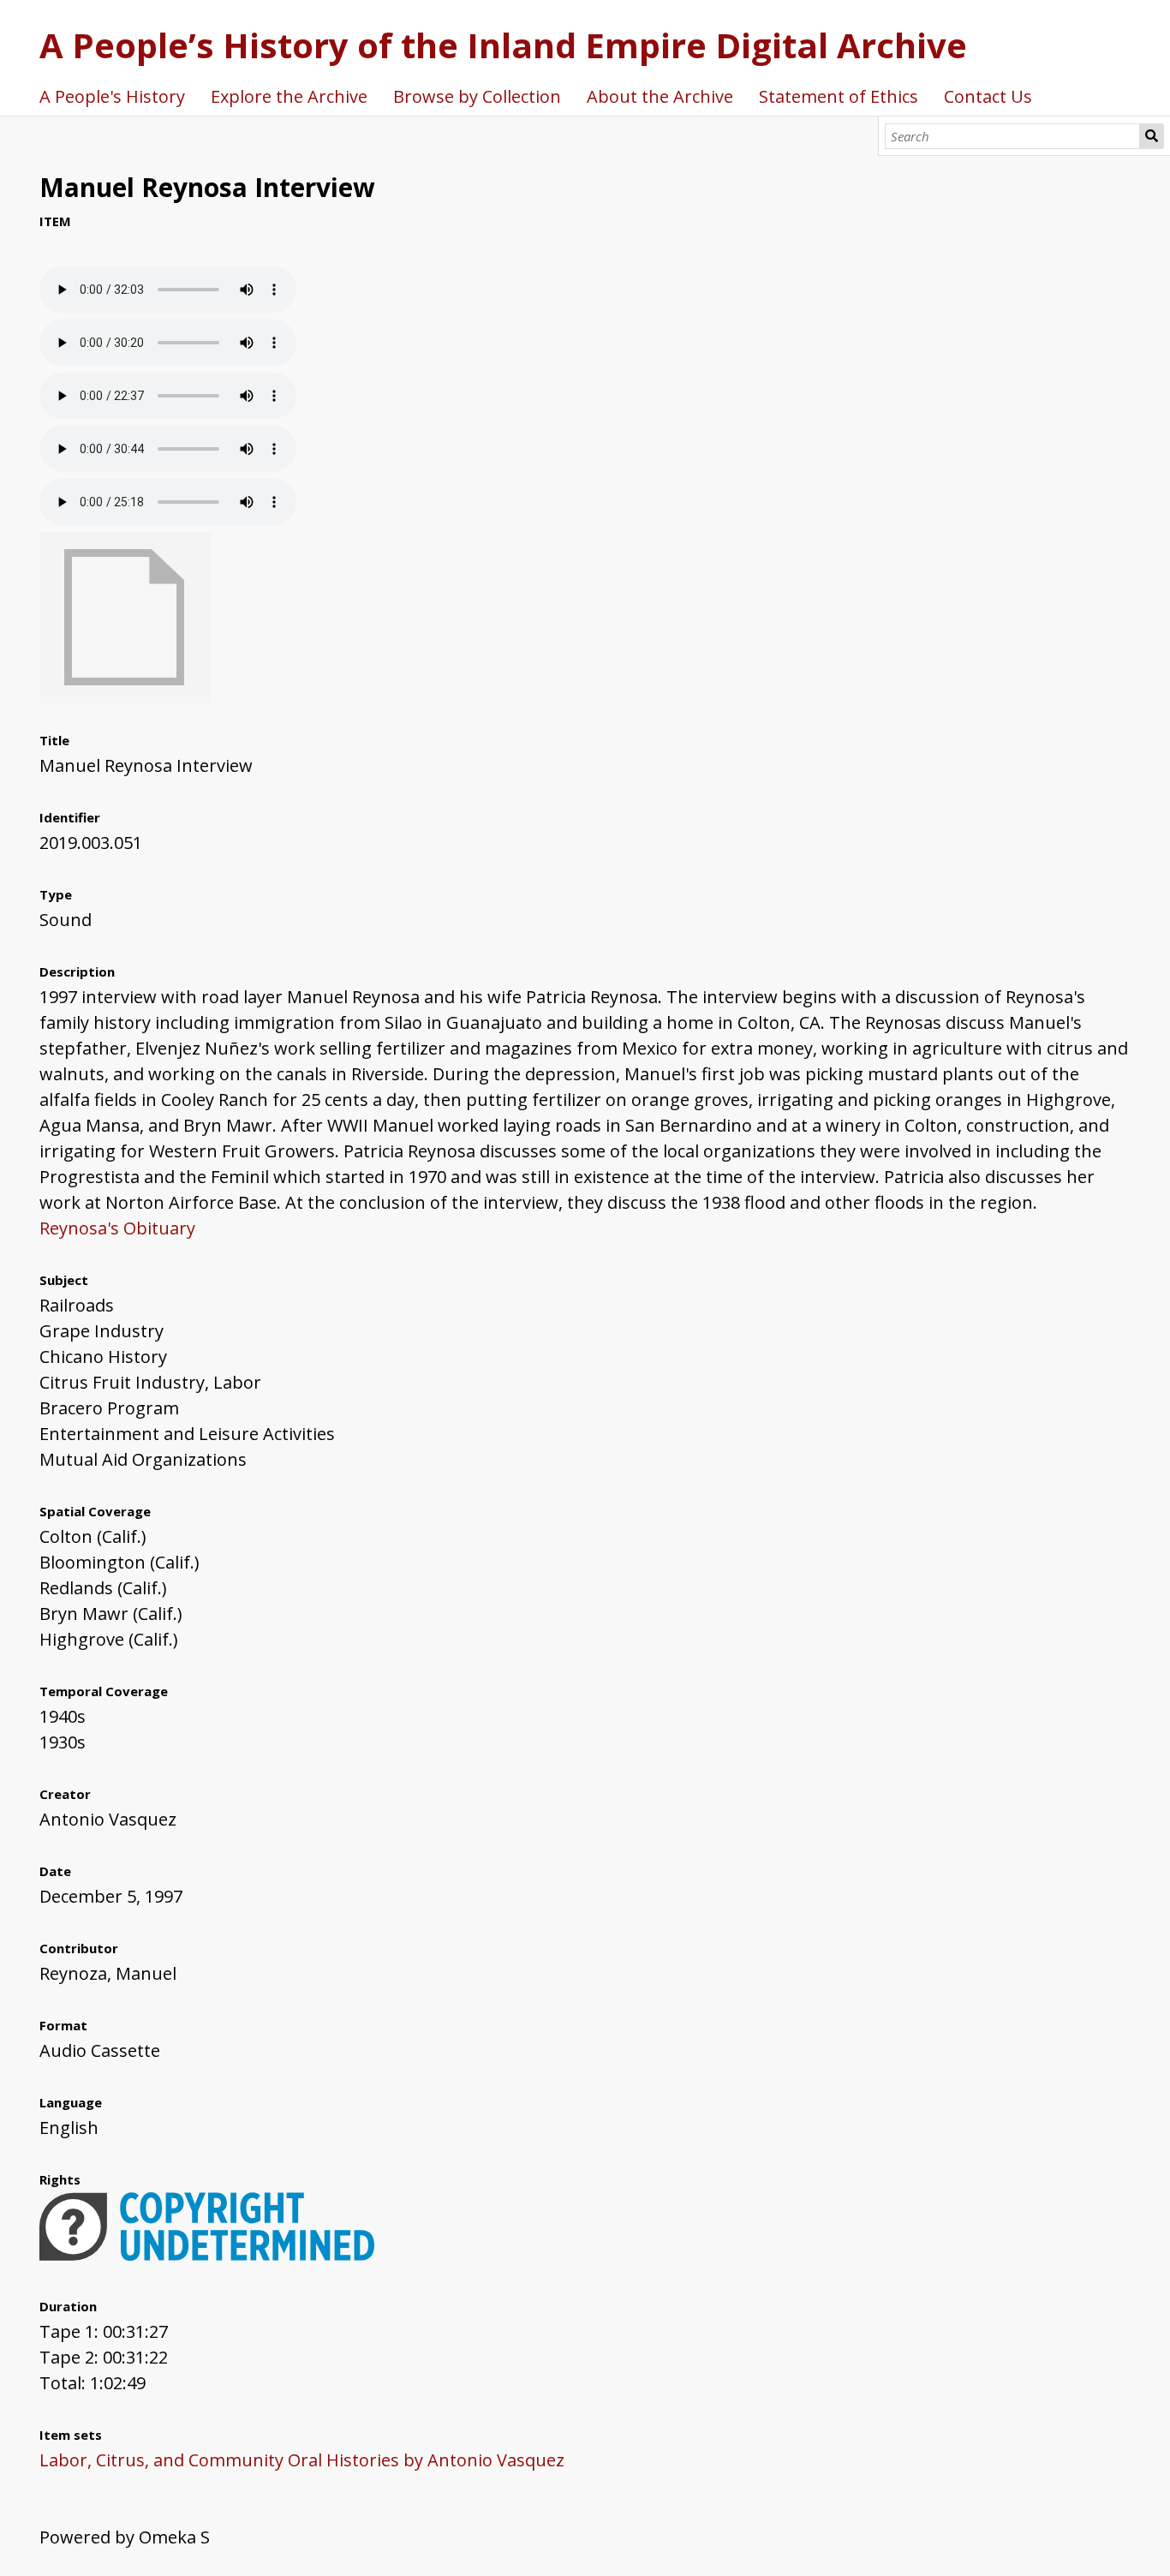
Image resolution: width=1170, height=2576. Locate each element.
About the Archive (660, 96)
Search (1152, 136)
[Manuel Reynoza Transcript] (125, 697)
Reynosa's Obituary (117, 1228)
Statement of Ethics (839, 96)
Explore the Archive (289, 96)
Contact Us (988, 96)
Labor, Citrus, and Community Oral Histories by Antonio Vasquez (302, 2460)
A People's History (112, 96)
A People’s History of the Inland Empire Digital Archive (503, 45)
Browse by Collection (477, 96)
